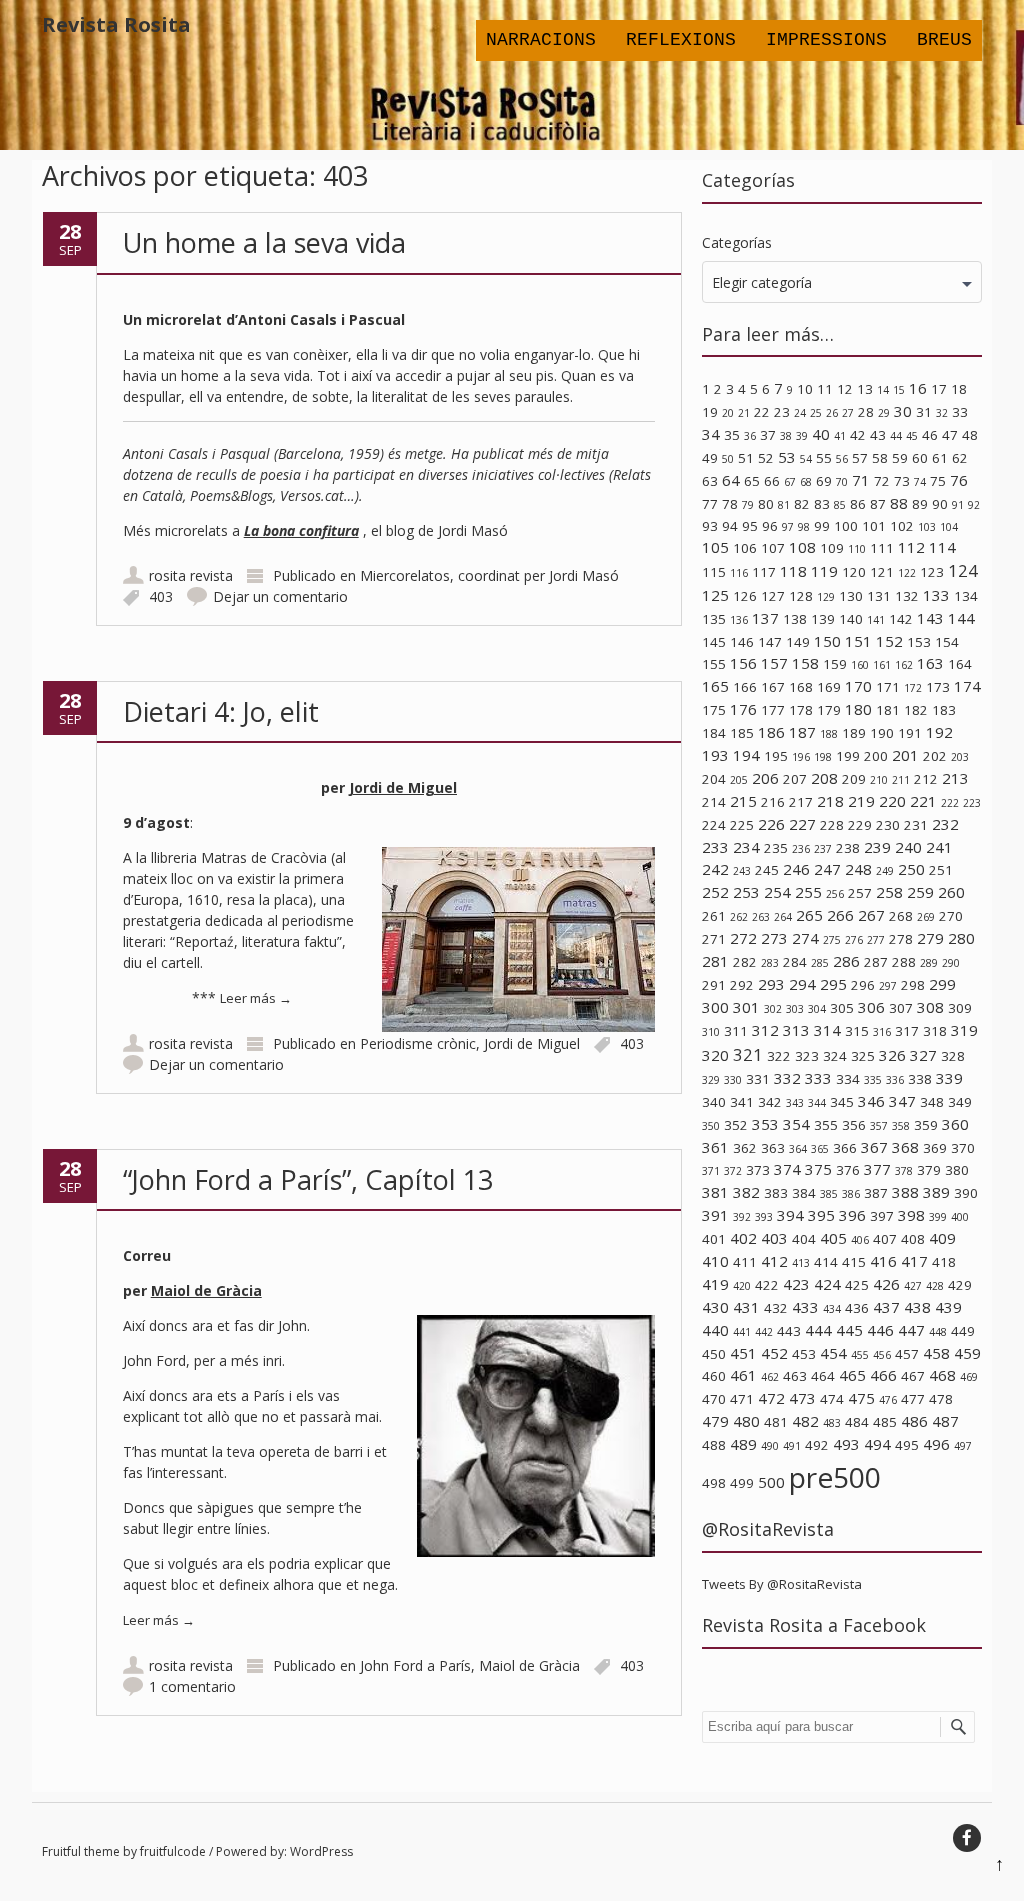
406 (860, 1240)
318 (935, 1031)
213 (955, 778)
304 (817, 1009)
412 (774, 1261)
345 (842, 1102)
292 (742, 985)
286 (846, 961)
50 (728, 459)
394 (790, 1215)
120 (854, 572)
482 (805, 1421)
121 (882, 572)
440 (715, 1330)
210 (879, 780)
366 (845, 1148)
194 (746, 755)
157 (774, 663)
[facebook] (967, 1838)
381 (715, 1192)
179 (829, 710)
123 (932, 572)
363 (773, 1148)
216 (773, 802)
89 (920, 504)
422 (767, 1285)
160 (860, 665)
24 (800, 413)
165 (715, 686)
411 (745, 1262)
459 (967, 1353)
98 (804, 527)
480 (746, 1421)
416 (883, 1261)
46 (930, 435)
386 (851, 1194)
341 (742, 1102)
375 (818, 1169)
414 (826, 1262)
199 (848, 756)
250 (911, 869)
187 (802, 732)
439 (948, 1307)
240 (908, 847)
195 (776, 756)
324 (835, 1056)
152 (889, 641)
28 (866, 412)
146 (742, 642)
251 (941, 870)
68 (806, 482)
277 (876, 940)
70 (842, 482)
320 (715, 1055)
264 (783, 917)
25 (816, 413)
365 (820, 1149)
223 (972, 803)
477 (913, 1399)
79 (748, 505)
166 (745, 687)
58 (880, 458)
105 (715, 547)
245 (767, 870)
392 (742, 1217)
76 (959, 480)
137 (765, 618)
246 (796, 869)
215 (743, 801)
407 (885, 1239)
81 (784, 505)
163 (930, 663)
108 (802, 547)
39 (802, 436)
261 (714, 916)
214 (714, 802)
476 (888, 1400)
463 (795, 1376)
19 (710, 412)
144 (961, 618)
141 (876, 620)
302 (773, 1009)
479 (715, 1421)
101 (874, 526)
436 (857, 1308)
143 (930, 618)
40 (821, 434)
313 (796, 1030)
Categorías (737, 242)
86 (858, 504)
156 (743, 663)
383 (776, 1193)
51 (746, 458)
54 (806, 459)
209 (854, 779)
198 (823, 757)
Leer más (256, 998)
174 (967, 686)
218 (830, 801)
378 (904, 1171)
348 (932, 1102)
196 (801, 757)
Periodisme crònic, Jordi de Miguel (470, 1043)
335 (873, 1080)
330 (733, 1080)
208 (824, 778)
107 (773, 548)
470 (714, 1399)
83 (822, 504)
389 (936, 1192)
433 (805, 1307)
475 (861, 1398)
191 (910, 733)
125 (715, 595)
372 (733, 1171)
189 (854, 733)
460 (714, 1376)
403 (161, 596)
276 (854, 940)
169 (829, 687)
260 (951, 892)
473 (802, 1398)
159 (835, 664)
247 (827, 869)
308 (930, 1007)
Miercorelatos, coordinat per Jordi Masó (489, 575)
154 (947, 642)
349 (960, 1102)
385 (829, 1194)
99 (822, 526)
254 (777, 892)
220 (892, 801)
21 (744, 413)
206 (765, 778)
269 (926, 917)
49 (710, 458)
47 (950, 435)
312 (765, 1030)
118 (793, 571)
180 (858, 709)
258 (889, 892)
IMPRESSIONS (826, 40)
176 (743, 709)
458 (936, 1353)
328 (953, 1056)
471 (742, 1399)
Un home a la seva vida (264, 242)
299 (942, 984)
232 (945, 824)
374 (787, 1169)
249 (885, 871)
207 (795, 779)
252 (715, 892)
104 (949, 527)
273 (774, 938)
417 (914, 1261)
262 (739, 917)
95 (750, 526)
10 (805, 389)
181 (888, 710)
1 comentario (192, 1686)
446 (880, 1330)
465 (852, 1375)
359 (926, 1125)
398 (911, 1215)
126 (745, 596)
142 (901, 619)
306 (871, 1007)
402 (743, 1238)
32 (942, 413)
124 (963, 570)
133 (936, 595)
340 (714, 1102)
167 (773, 687)
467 (913, 1376)
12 (845, 389)
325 (863, 1056)
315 (857, 1031)
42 (858, 435)
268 (901, 916)
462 (770, 1377)
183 (944, 710)
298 (913, 985)
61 (940, 458)
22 (762, 412)
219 (861, 801)
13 (865, 389)
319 (964, 1030)
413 (801, 1263)
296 (863, 985)
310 (711, 1032)
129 (826, 597)
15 (899, 390)
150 (827, 641)
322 (779, 1056)
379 (929, 1170)
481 (776, 1422)
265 (809, 915)
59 (900, 458)
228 (832, 825)
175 (714, 710)
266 (840, 915)
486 (914, 1421)
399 (938, 1217)
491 (792, 1446)
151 (858, 641)
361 (715, 1147)
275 (832, 940)
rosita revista (191, 575)
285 (820, 963)
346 (871, 1101)
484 (857, 1422)
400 (960, 1217)
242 (715, 869)
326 (892, 1055)
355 (826, 1125)
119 (824, 571)
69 (824, 481)
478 (941, 1399)
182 (916, 710)
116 (739, 573)
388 (905, 1192)
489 (743, 1444)
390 (966, 1193)
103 (927, 527)
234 (746, 847)
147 (770, 642)
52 (766, 458)
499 (742, 1483)
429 (960, 1285)
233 (715, 847)
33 (960, 412)
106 (745, 548)
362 (745, 1148)
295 (833, 984)
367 (874, 1147)
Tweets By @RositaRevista (782, 1584)
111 (882, 548)
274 (805, 938)
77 (710, 504)
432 (776, 1308)
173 (938, 687)
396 (852, 1215)
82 (802, 504)
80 (766, 504)
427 (913, 1286)
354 (796, 1124)
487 (945, 1421)
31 (924, 412)
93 (710, 526)
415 (854, 1262)
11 (825, 389)
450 (714, 1354)
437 (886, 1307)
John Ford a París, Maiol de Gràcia (470, 1665)
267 (871, 915)
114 (942, 547)
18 (959, 389)
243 (742, 871)
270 (951, 916)
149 (798, 642)
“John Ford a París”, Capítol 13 (308, 1179)
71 (861, 480)
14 (883, 390)
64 (731, 480)
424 (827, 1284)
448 (938, 1332)
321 (748, 1054)
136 (739, 620)
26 (832, 413)
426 (886, 1284)
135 (714, 619)
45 (912, 436)
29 (884, 413)
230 (888, 825)
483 (832, 1423)
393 (764, 1217)
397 (882, 1216)
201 (905, 755)
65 (752, 481)
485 (885, 1422)
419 (715, 1284)
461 (743, 1375)
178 (801, 710)
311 (736, 1031)
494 (877, 1444)
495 (907, 1445)
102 (902, 526)
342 (770, 1102)
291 (714, 985)
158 (805, 663)
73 (902, 481)
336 (895, 1080)
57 (860, 458)
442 (764, 1332)
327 (923, 1055)
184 (714, 733)
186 (771, 732)
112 (911, 547)
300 (715, 1007)
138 (795, 619)
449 (963, 1331)
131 (879, 596)
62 (960, 458)
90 (940, 504)
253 (746, 892)
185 (742, 733)
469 (969, 1377)
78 (730, 504)
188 (829, 734)
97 (788, 527)
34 (711, 434)
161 (882, 665)
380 (957, 1170)
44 (896, 436)
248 (858, 869)
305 (842, 1008)
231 (916, 825)
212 (926, 779)
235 (776, 848)
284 (795, 962)
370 (963, 1148)
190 (882, 733)
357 (879, 1126)
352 (736, 1125)
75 (938, 481)
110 (857, 549)
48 (970, 435)
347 (902, 1101)
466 (883, 1375)
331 (758, 1079)
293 (771, 984)
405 (833, 1238)
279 (930, 938)
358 (901, 1126)
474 (832, 1399)
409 (942, 1238)
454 (833, 1353)
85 (840, 505)
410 (715, 1261)
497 (963, 1446)
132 (907, 596)
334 (848, 1079)
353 (765, 1124)
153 (919, 642)
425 (857, 1285)
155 (714, 664)
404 (804, 1239)
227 (802, 824)
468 (942, 1375)
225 (742, 825)
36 (750, 436)
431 (746, 1307)
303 (795, 1009)
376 (848, 1170)
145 (714, 642)
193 (715, 755)
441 (742, 1332)
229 (860, 825)
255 (808, 892)
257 (860, 893)
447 (911, 1330)
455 (860, 1355)
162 (904, 665)
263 (761, 917)
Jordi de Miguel (403, 787)
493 (846, 1444)
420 (742, 1286)
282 (745, 962)
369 (935, 1148)
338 (920, 1079)
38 (786, 436)
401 (714, 1239)
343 (795, 1103)
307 (901, 1008)
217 (801, 802)
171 (888, 687)
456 (882, 1355)
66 (772, 481)
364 (798, 1149)
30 (903, 411)
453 (804, 1354)
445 (849, 1330)
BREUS (944, 40)
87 (878, 504)
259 (920, 892)
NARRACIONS (541, 40)
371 (711, 1171)
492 (817, 1445)
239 (877, 847)
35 (732, 435)
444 (818, 1330)
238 (848, 848)
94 (730, 526)
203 (960, 757)
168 (801, 687)
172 (913, 688)
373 (758, 1170)
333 (818, 1078)
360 (955, 1124)
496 (936, 1444)
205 (739, 780)
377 (877, 1169)
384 (804, 1193)
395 (821, 1215)
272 (743, 938)
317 (907, 1031)
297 (888, 986)
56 (842, 459)
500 (771, 1482)
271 (714, 939)
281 (715, 961)
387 (876, 1193)
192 (939, 732)
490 (770, 1446)
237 (823, 849)
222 (950, 803)
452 (774, 1353)
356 (854, 1125)
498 (714, 1483)
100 (846, 526)
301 (746, 1007)
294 (802, 984)
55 (824, 458)
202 (935, 756)
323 (807, 1056)
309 (960, 1008)
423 (796, 1284)
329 (711, 1080)
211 (901, 780)
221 (923, 801)
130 (851, 596)
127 (773, 596)
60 (920, 458)
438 (917, 1307)
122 (907, 573)
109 (832, 548)
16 (918, 388)
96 (770, 526)
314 (827, 1030)
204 (714, 779)
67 (790, 482)
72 (882, 481)
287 (876, 962)
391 (715, 1215)
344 (817, 1103)
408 (913, 1239)
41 (840, 436)
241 (939, 847)
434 (832, 1309)
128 (801, 596)
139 (823, 619)
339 (949, 1078)
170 (858, 686)
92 (974, 505)
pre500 (835, 1477)
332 (787, 1078)
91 (958, 505)
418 (944, 1262)
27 (848, 413)
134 (966, 596)
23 (782, 412)
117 (764, 572)
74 (920, 482)
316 (882, 1032)
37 (768, 435)
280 (961, 938)
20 (728, 413)
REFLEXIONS (681, 40)
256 (835, 894)
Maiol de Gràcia (206, 1290)
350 (711, 1126)
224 (714, 825)
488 (714, 1445)
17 (939, 389)
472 (771, 1398)
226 (771, 824)
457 (907, 1354)
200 (876, 756)
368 (905, 1147)
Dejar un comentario (280, 596)
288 (904, 962)
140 (851, 619)
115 (714, 572)
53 (787, 457)
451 (743, 1353)
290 (951, 963)
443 (789, 1331)
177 (773, 710)
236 (801, 849)
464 (823, 1376)
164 (960, 664)
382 (746, 1192)
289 (929, 963)
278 (901, 939)
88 (899, 503)
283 (770, 963)
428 (935, 1286)
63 (710, 481)
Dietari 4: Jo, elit (221, 711)
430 (715, 1307)
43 (878, 435)
